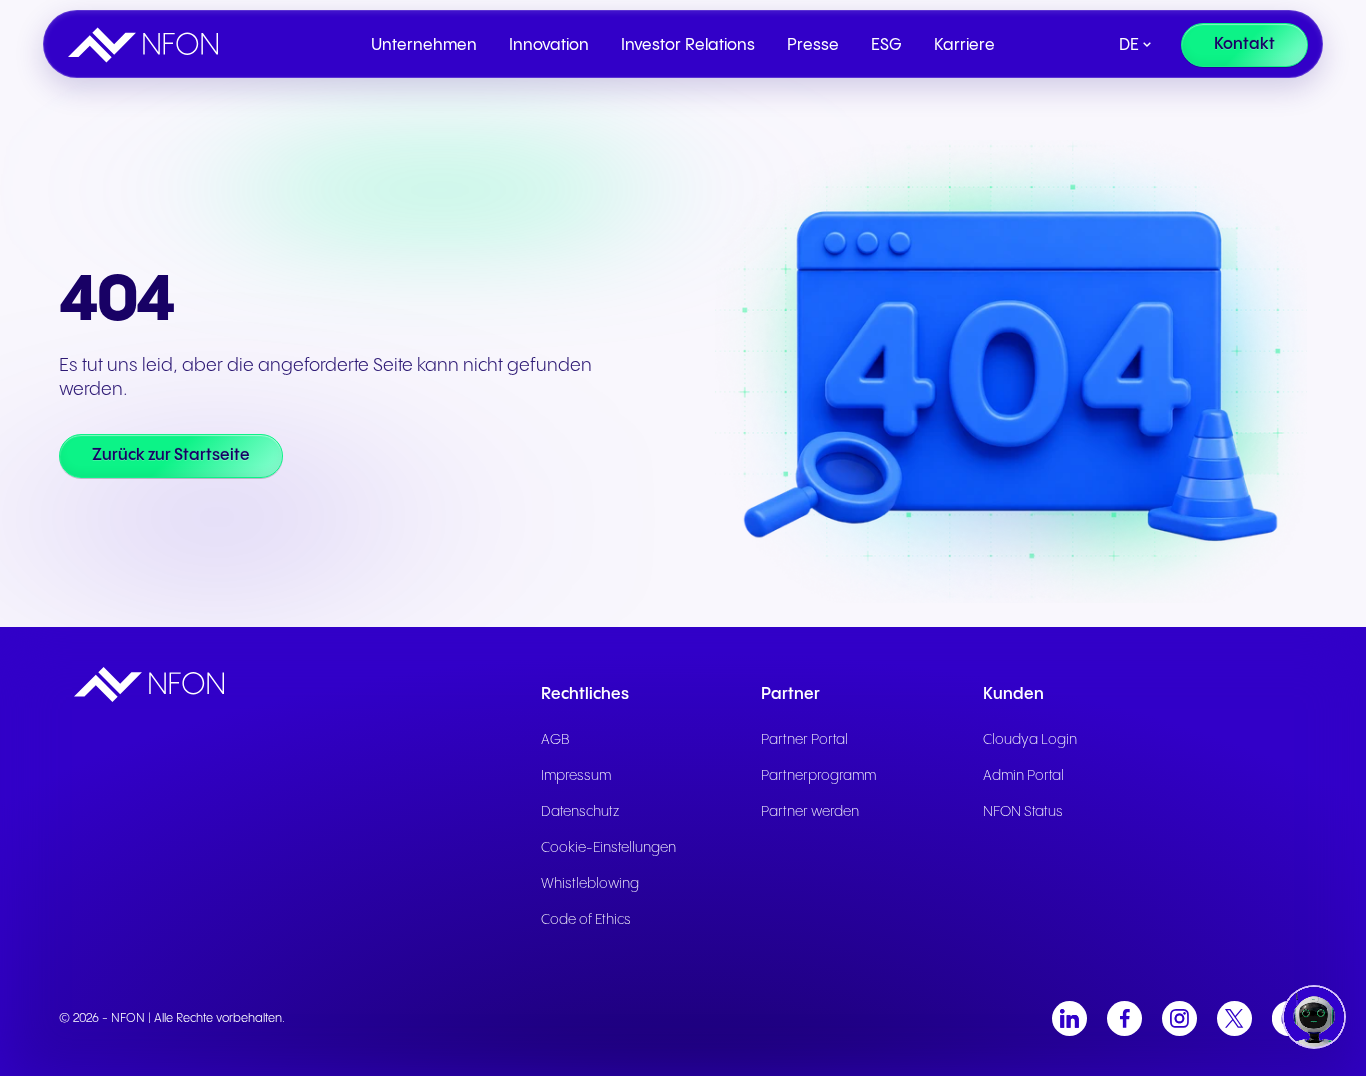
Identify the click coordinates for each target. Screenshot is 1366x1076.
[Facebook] (1124, 1018)
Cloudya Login (1030, 740)
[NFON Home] (148, 45)
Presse (813, 45)
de (1129, 45)
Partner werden (810, 812)
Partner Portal (804, 740)
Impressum (576, 776)
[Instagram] (1179, 1018)
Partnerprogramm (818, 776)
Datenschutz (580, 812)
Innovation (549, 45)
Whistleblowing (590, 884)
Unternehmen (424, 45)
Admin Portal (1023, 776)
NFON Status (1023, 812)
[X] (1234, 1018)
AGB (555, 740)
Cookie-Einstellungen (608, 848)
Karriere (964, 45)
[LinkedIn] (1069, 1018)
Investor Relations (688, 45)
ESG (886, 45)
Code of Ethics (586, 920)
